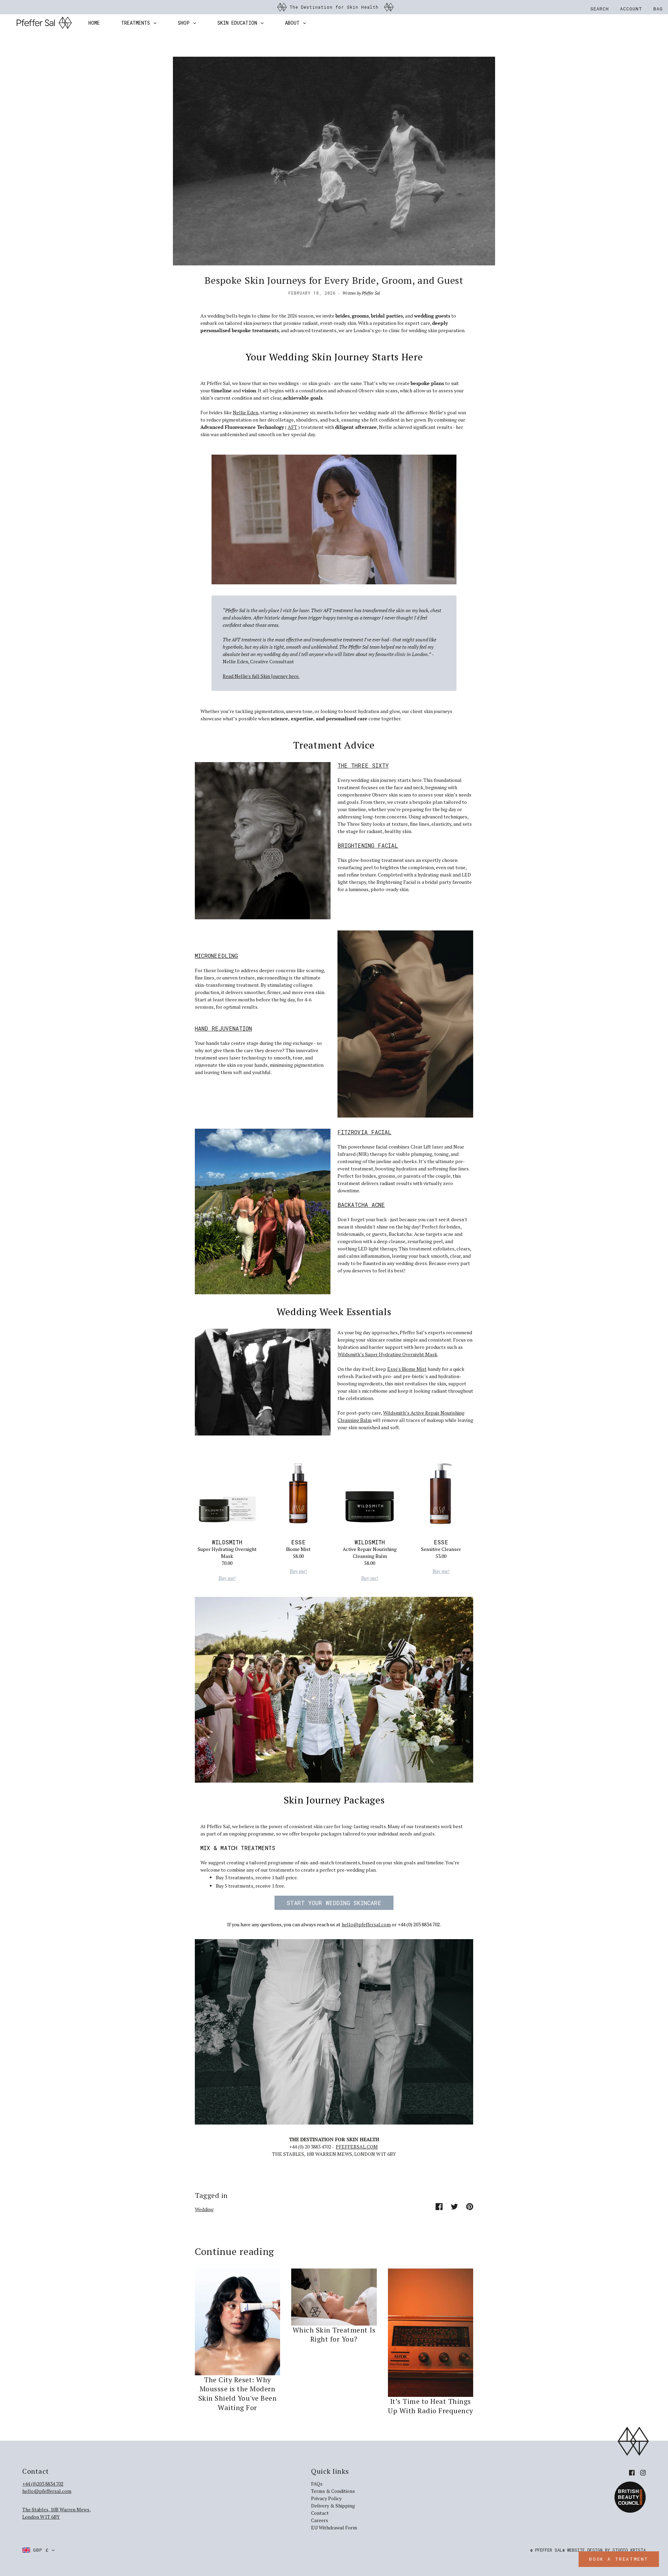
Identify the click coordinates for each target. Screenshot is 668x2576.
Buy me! (227, 1578)
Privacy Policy (326, 2498)
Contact (320, 2513)
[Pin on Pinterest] (470, 2206)
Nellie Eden (245, 412)
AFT (292, 427)
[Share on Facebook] (439, 2206)
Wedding (204, 2209)
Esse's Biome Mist (407, 1369)
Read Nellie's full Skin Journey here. (261, 676)
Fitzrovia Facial (364, 1132)
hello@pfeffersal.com (366, 1924)
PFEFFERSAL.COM (357, 2147)
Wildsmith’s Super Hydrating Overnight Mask (387, 1354)
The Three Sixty (363, 765)
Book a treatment (619, 2559)
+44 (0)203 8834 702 (43, 2484)
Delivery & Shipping (333, 2506)
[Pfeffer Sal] (44, 23)
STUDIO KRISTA (629, 2550)
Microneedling (216, 956)
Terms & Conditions (333, 2491)
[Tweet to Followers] (454, 2206)
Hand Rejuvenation (223, 1028)
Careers (320, 2520)
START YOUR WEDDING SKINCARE (334, 1903)
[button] (39, 2550)
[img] (632, 2472)
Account (631, 9)
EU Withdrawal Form (334, 2527)
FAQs (317, 2484)
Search (600, 9)
